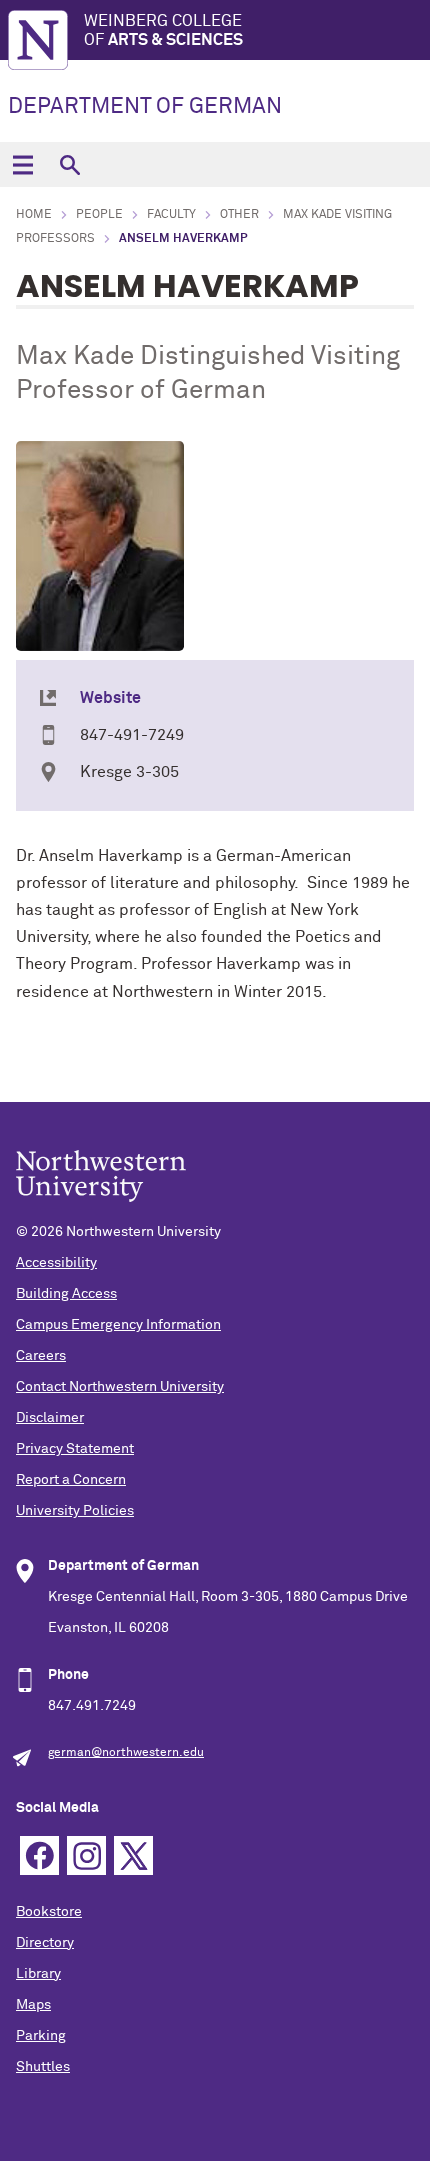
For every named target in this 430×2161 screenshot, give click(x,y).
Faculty (171, 215)
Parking (41, 2036)
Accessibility (56, 1263)
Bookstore (49, 1912)
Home (34, 215)
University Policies (75, 1511)
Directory (45, 1943)
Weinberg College (163, 30)
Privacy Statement (75, 1449)
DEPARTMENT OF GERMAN (145, 107)
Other (239, 215)
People (99, 215)
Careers (41, 1356)
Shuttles (43, 2067)
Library (38, 1974)
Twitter (133, 1855)
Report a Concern (71, 1480)
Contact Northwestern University (120, 1387)
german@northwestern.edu (126, 1753)
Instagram (86, 1855)
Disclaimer (50, 1418)
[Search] (69, 164)
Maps (33, 2005)
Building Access (66, 1294)
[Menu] (22, 164)
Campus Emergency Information (118, 1325)
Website (110, 698)
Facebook (39, 1855)
